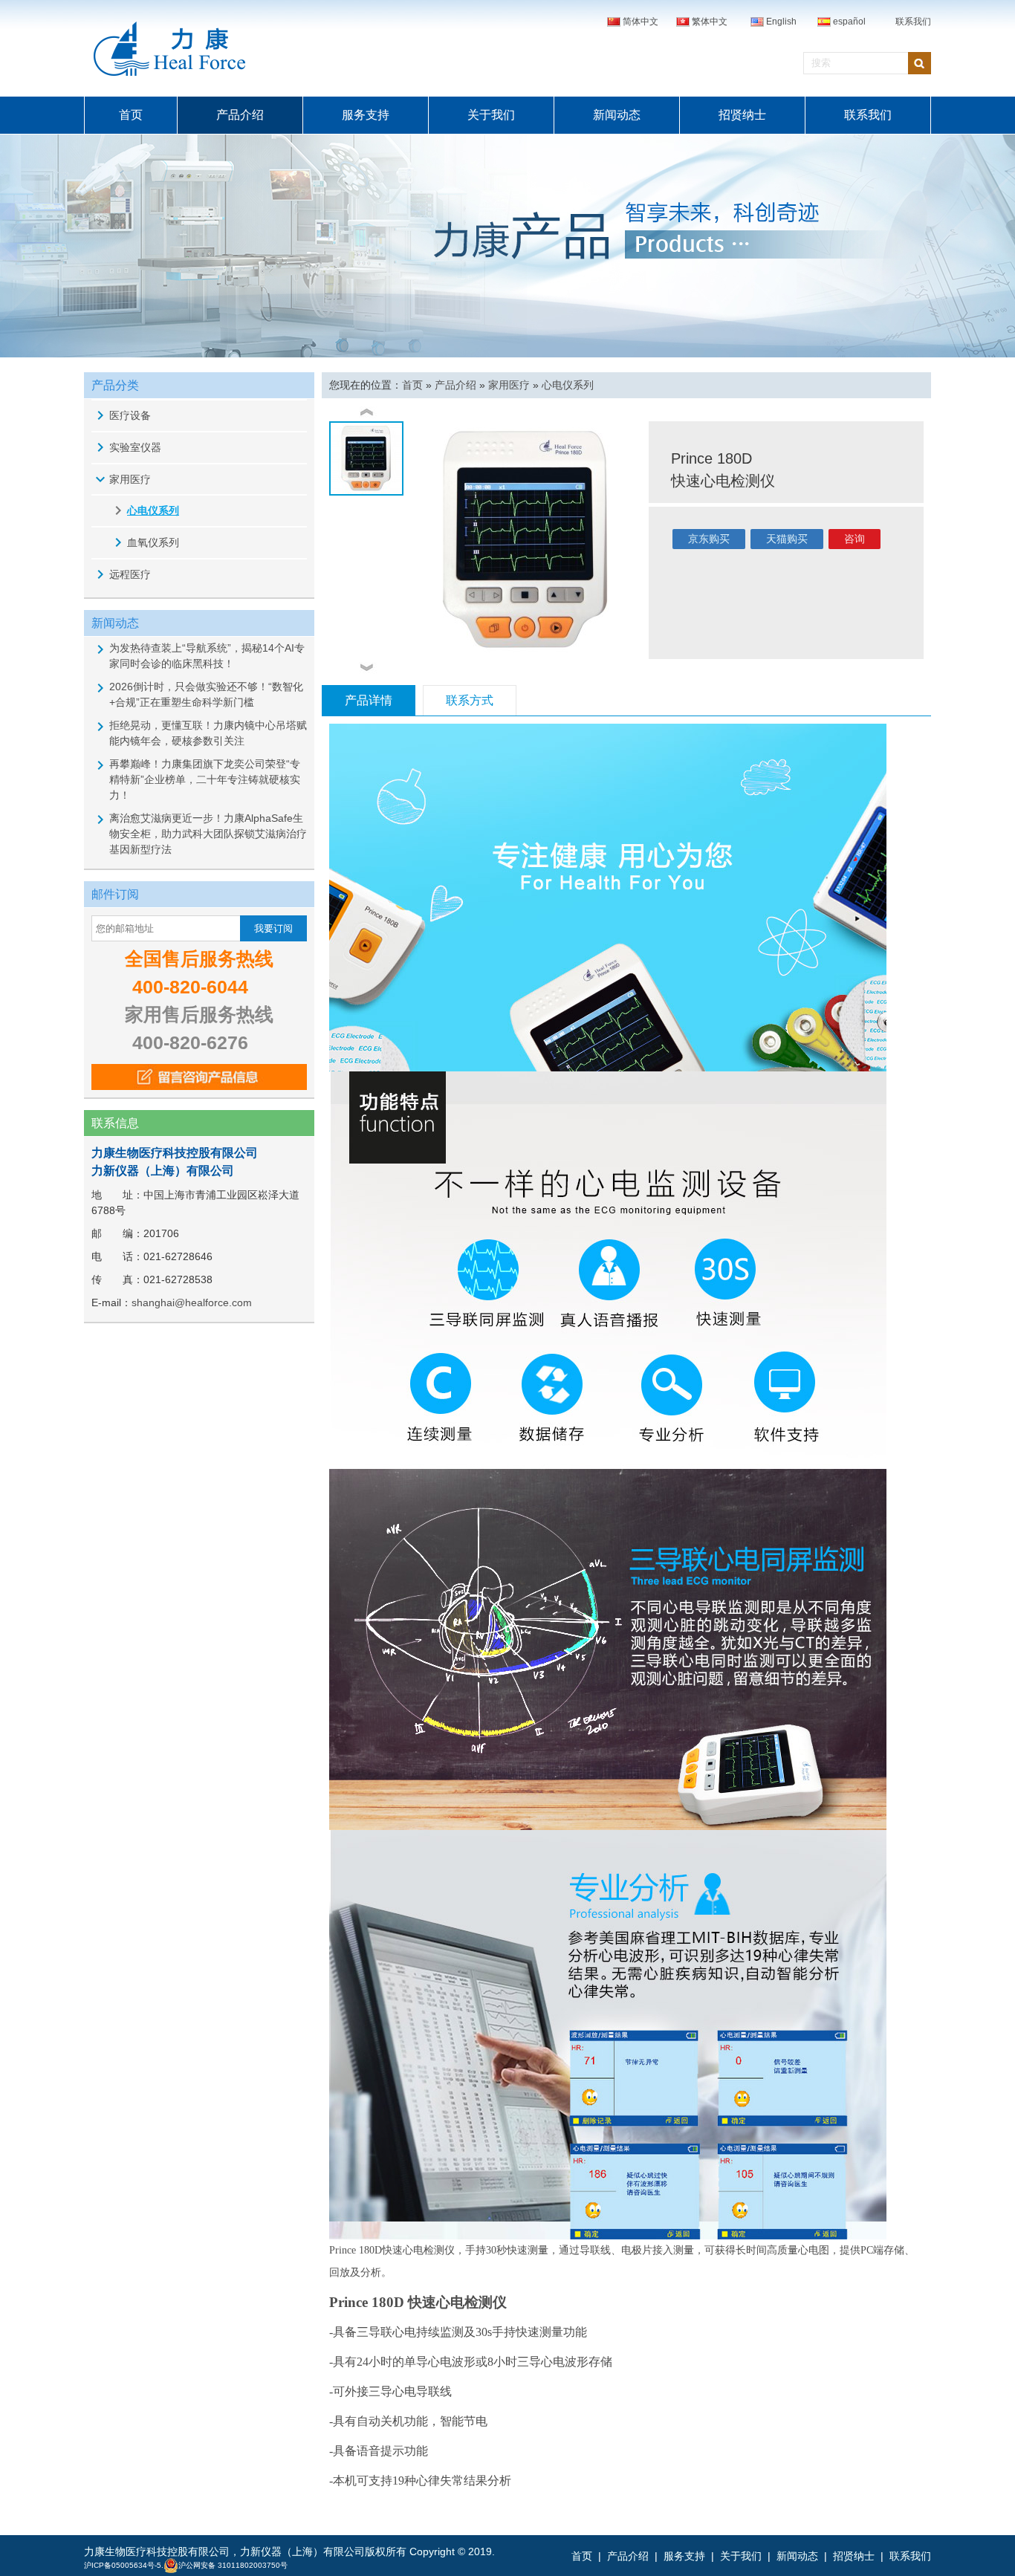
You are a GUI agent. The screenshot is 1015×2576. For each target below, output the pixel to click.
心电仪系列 (153, 510)
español (849, 22)
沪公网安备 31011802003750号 (233, 2565)
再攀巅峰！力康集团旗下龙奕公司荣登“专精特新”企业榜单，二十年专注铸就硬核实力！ (205, 779)
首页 (131, 115)
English (781, 22)
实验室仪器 (135, 447)
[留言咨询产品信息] (199, 1077)
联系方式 (470, 700)
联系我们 (913, 22)
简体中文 (641, 22)
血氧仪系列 (153, 542)
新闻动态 (617, 115)
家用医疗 (130, 479)
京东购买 (709, 539)
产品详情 (369, 700)
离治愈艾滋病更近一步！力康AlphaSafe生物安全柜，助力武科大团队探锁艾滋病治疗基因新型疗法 (208, 834)
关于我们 (491, 115)
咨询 (855, 539)
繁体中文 (710, 22)
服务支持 (366, 115)
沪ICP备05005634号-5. (124, 2565)
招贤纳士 (742, 115)
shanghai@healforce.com (192, 1302)
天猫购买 (787, 539)
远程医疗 (130, 574)
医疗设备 (130, 415)
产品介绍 (240, 115)
